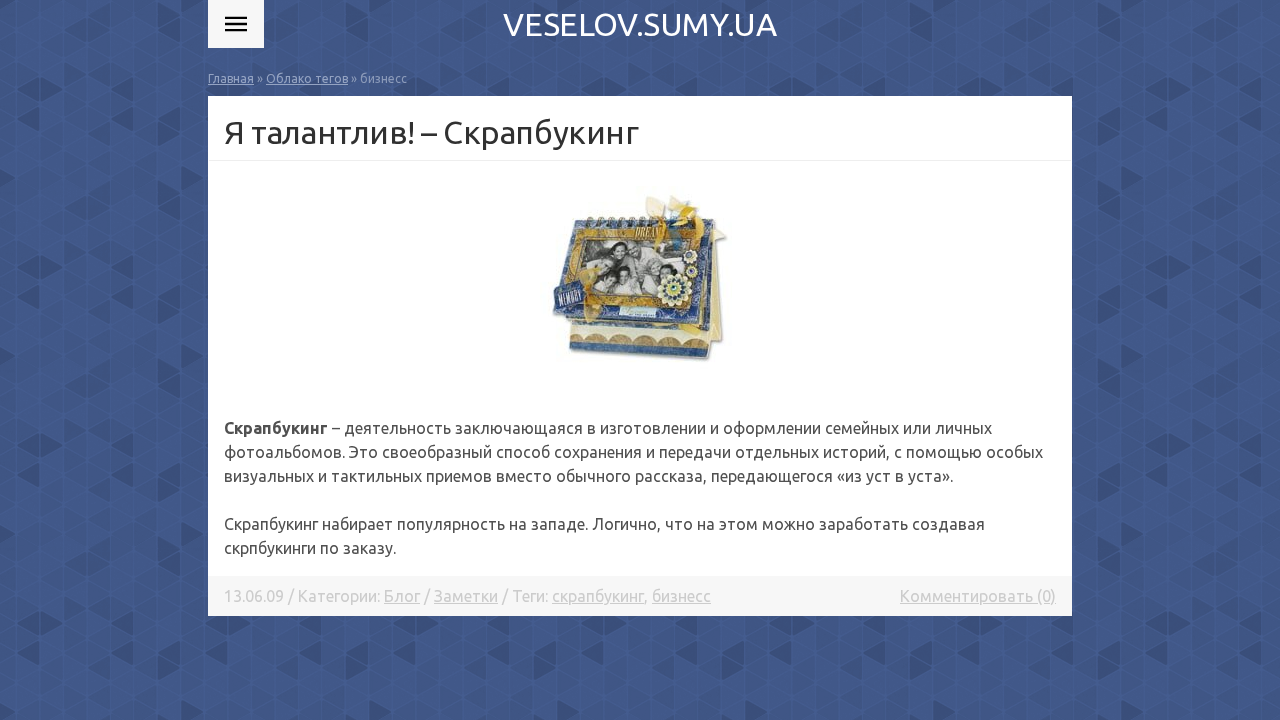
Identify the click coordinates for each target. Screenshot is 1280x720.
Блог (402, 596)
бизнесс (681, 596)
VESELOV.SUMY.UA (639, 24)
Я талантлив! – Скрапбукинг (431, 132)
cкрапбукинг (598, 596)
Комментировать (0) (978, 596)
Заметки (466, 596)
